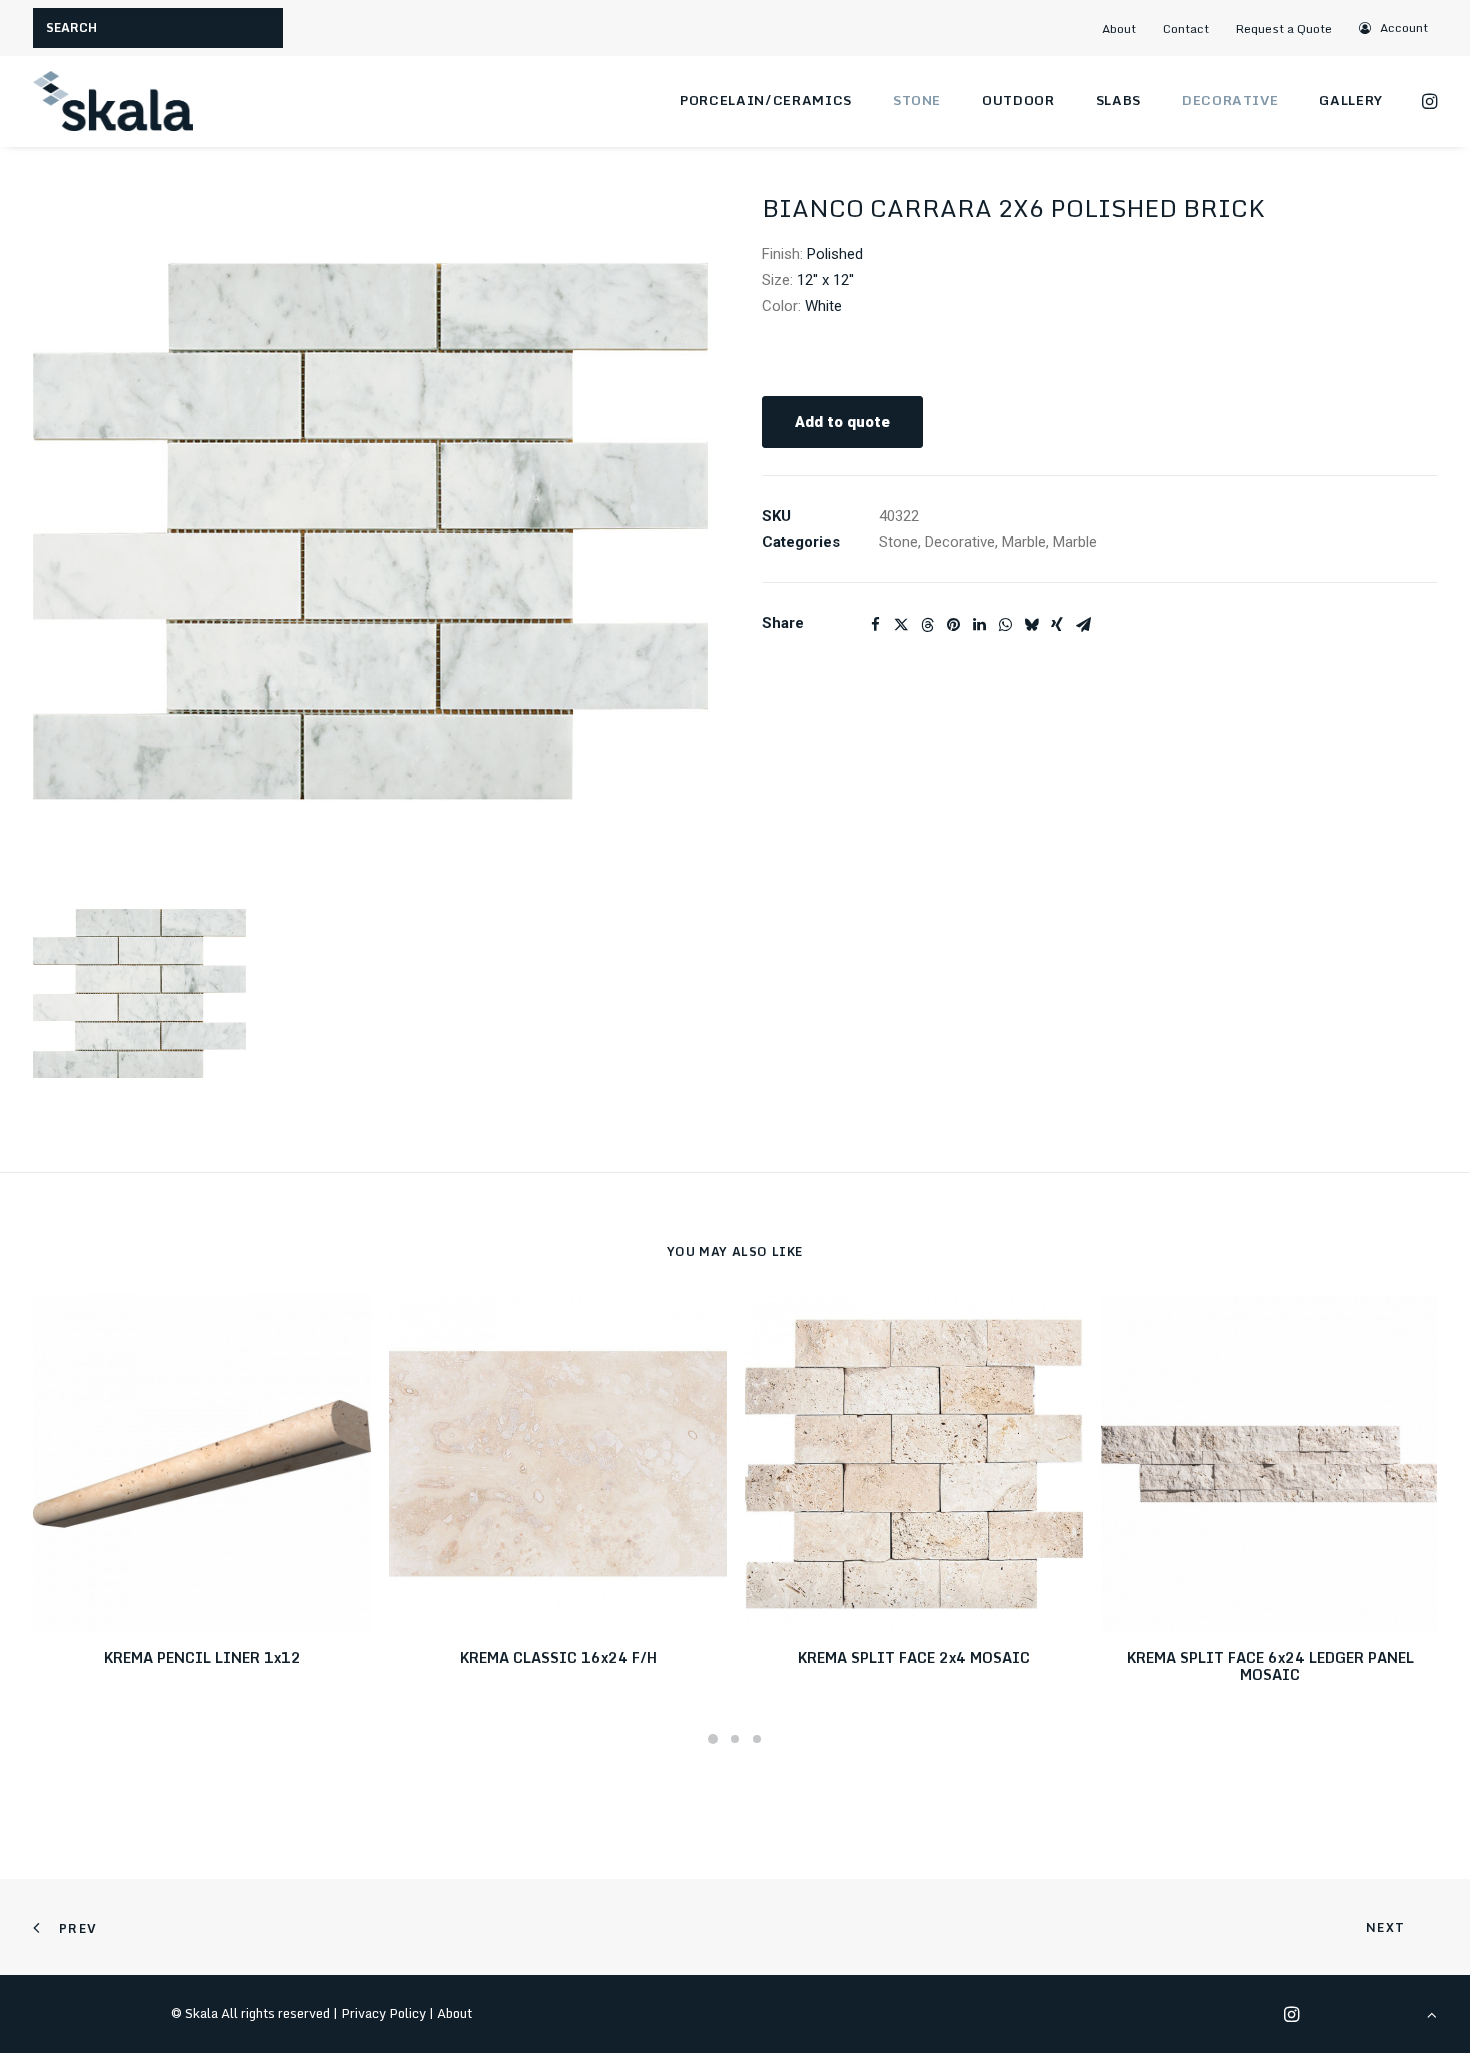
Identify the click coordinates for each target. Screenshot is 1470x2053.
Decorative (1230, 100)
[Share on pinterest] (953, 625)
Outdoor (1018, 100)
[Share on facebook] (875, 625)
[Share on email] (1083, 625)
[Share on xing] (1057, 625)
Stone (917, 100)
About (1119, 28)
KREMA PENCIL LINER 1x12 (202, 1657)
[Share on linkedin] (979, 625)
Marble (1024, 542)
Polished (835, 254)
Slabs (1118, 100)
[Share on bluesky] (1031, 625)
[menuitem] (1127, 28)
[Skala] (113, 101)
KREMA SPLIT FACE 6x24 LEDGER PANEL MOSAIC (1270, 1666)
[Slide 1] (713, 1739)
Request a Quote (1284, 28)
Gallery (1351, 100)
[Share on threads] (927, 625)
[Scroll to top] (1432, 2014)
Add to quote (842, 422)
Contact (1186, 28)
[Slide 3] (757, 1739)
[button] (1394, 27)
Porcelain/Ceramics (766, 100)
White (823, 306)
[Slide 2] (735, 1739)
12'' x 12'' (825, 280)
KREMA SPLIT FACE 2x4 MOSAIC (914, 1657)
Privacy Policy (383, 2013)
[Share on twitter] (901, 625)
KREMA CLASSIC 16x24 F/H (558, 1657)
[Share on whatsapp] (1005, 625)
